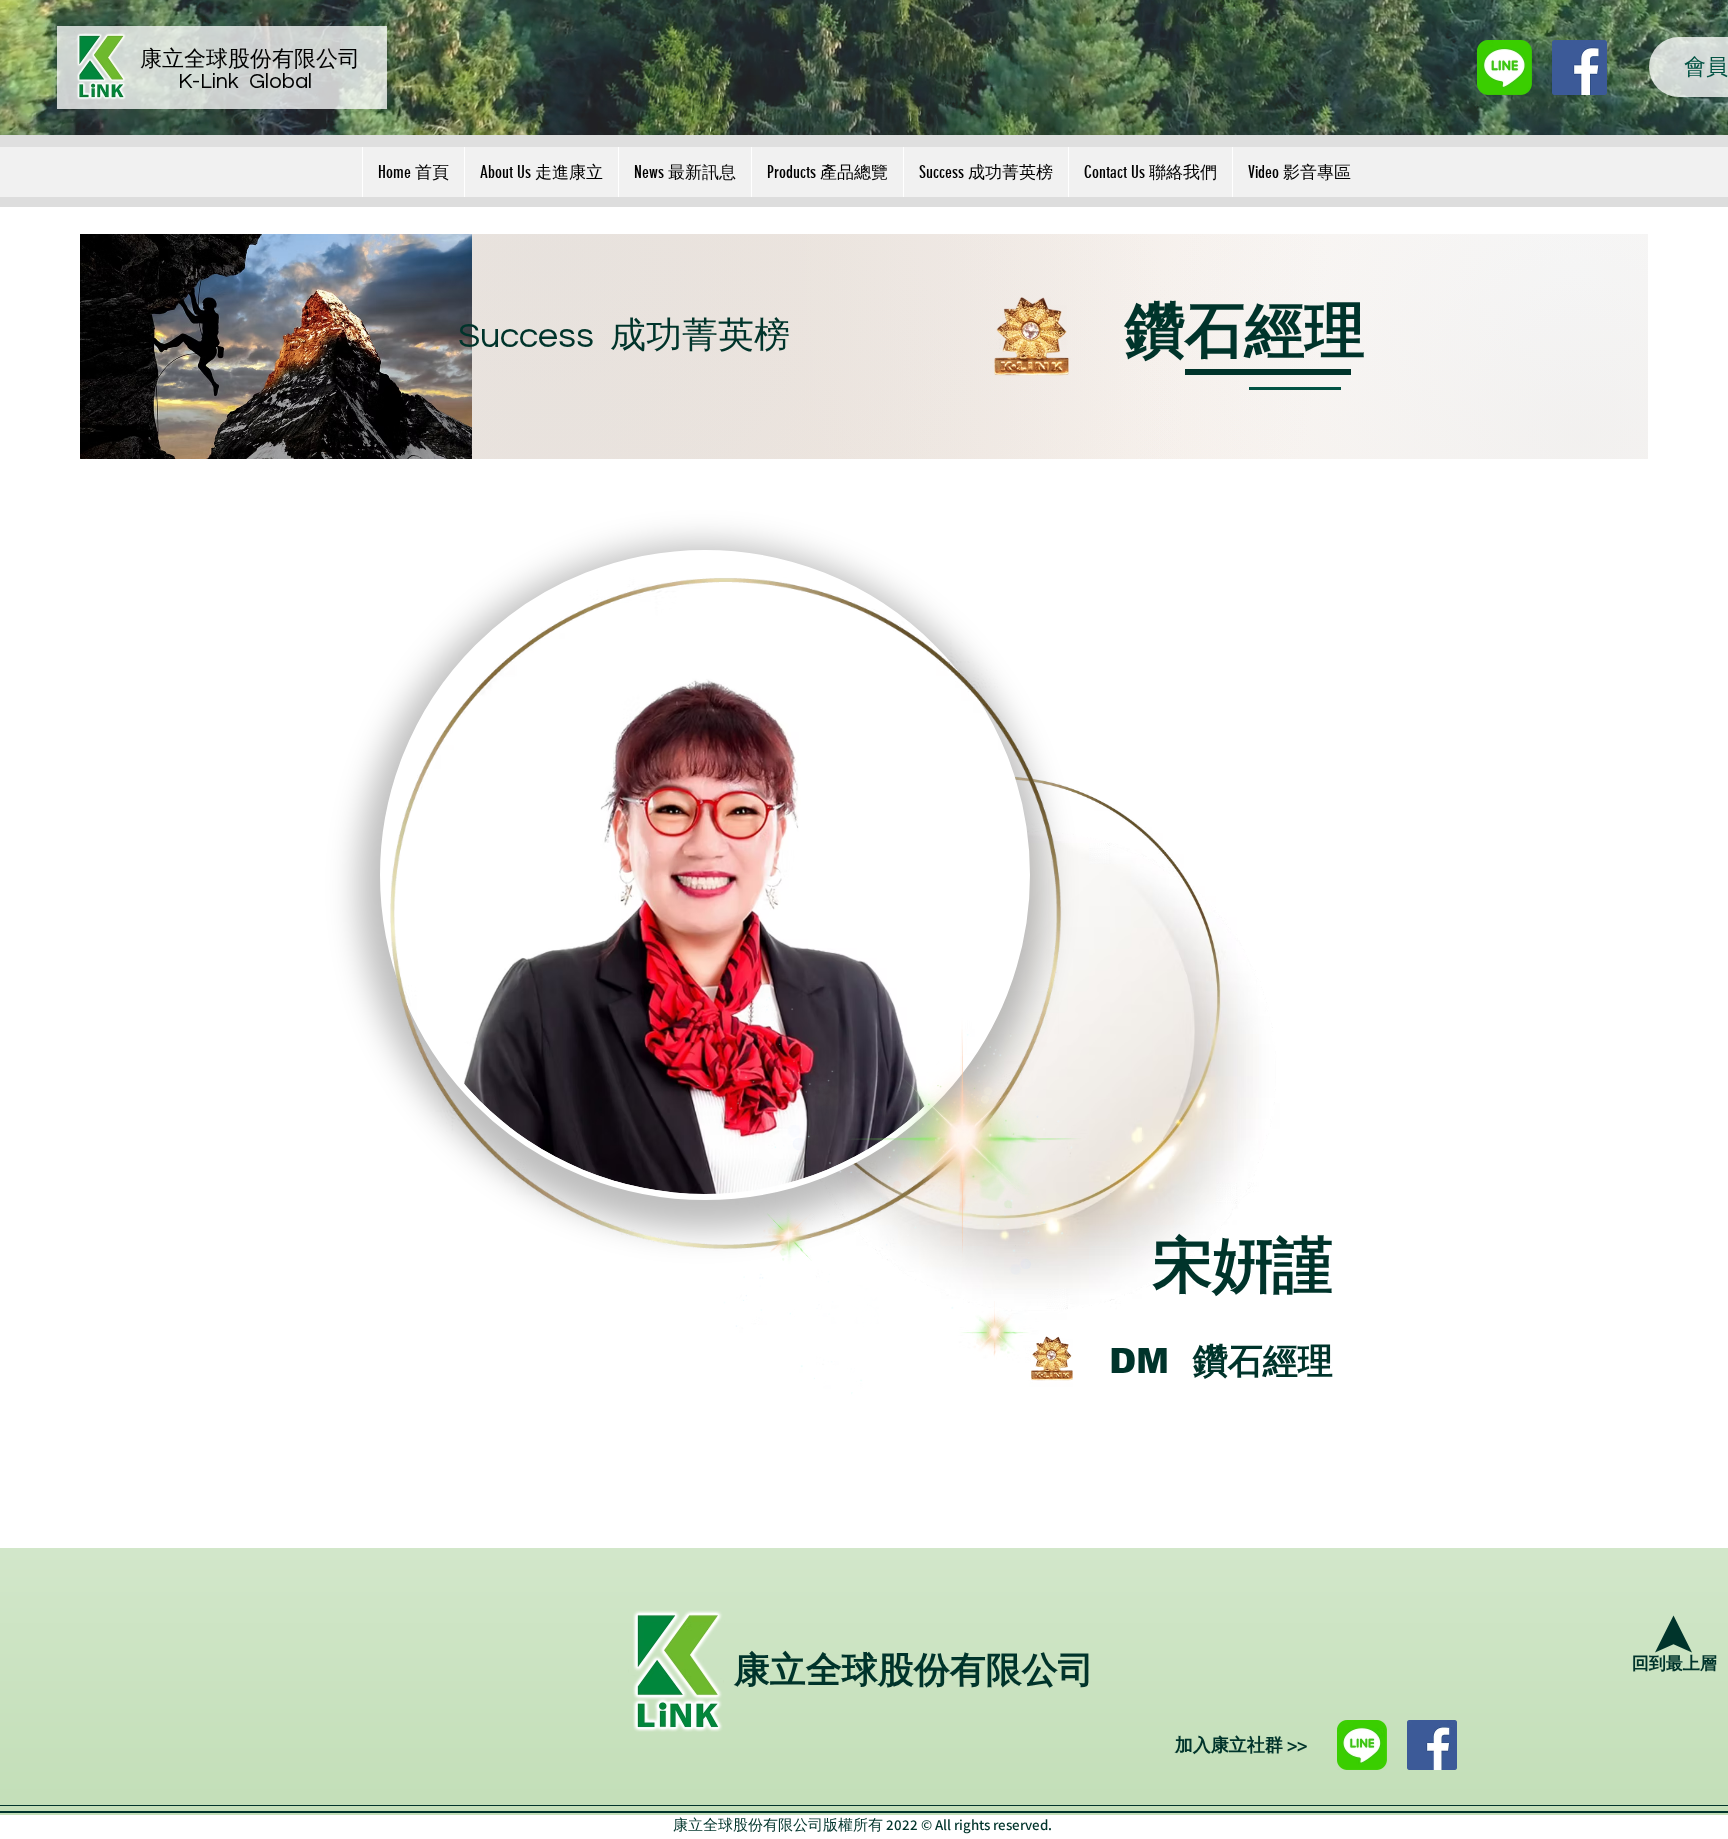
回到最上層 (1674, 1664)
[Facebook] (1432, 1745)
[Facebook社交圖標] (1579, 67)
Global (280, 81)
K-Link (213, 81)
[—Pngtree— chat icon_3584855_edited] (1504, 67)
